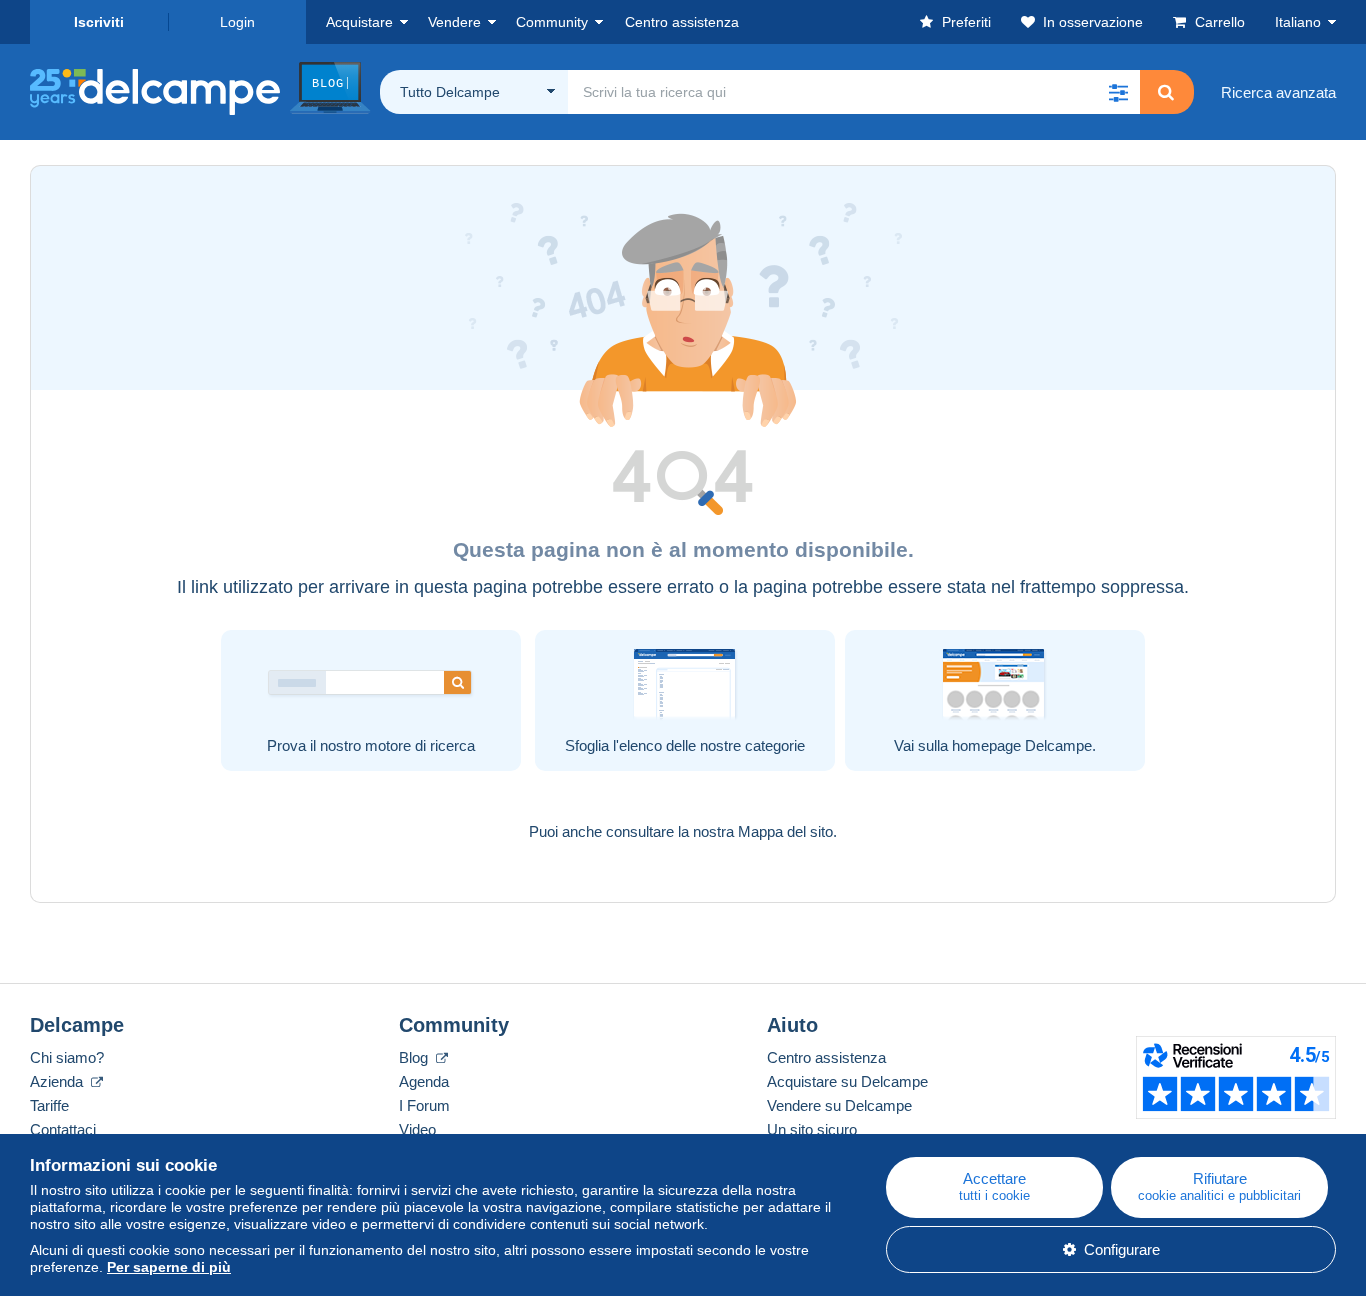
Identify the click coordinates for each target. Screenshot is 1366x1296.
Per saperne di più (169, 1267)
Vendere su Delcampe (839, 1105)
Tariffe (49, 1105)
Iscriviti (99, 22)
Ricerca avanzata (1278, 92)
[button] (1118, 92)
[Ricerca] (1166, 92)
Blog (415, 1057)
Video (417, 1129)
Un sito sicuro (812, 1129)
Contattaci (63, 1129)
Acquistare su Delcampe (847, 1081)
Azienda (58, 1081)
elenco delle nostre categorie (712, 745)
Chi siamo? (67, 1057)
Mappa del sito (785, 831)
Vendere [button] (454, 22)
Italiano (1298, 22)
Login (237, 22)
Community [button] (552, 22)
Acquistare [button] (359, 22)
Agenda (424, 1081)
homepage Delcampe (1022, 745)
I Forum (424, 1105)
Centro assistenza (826, 1057)
